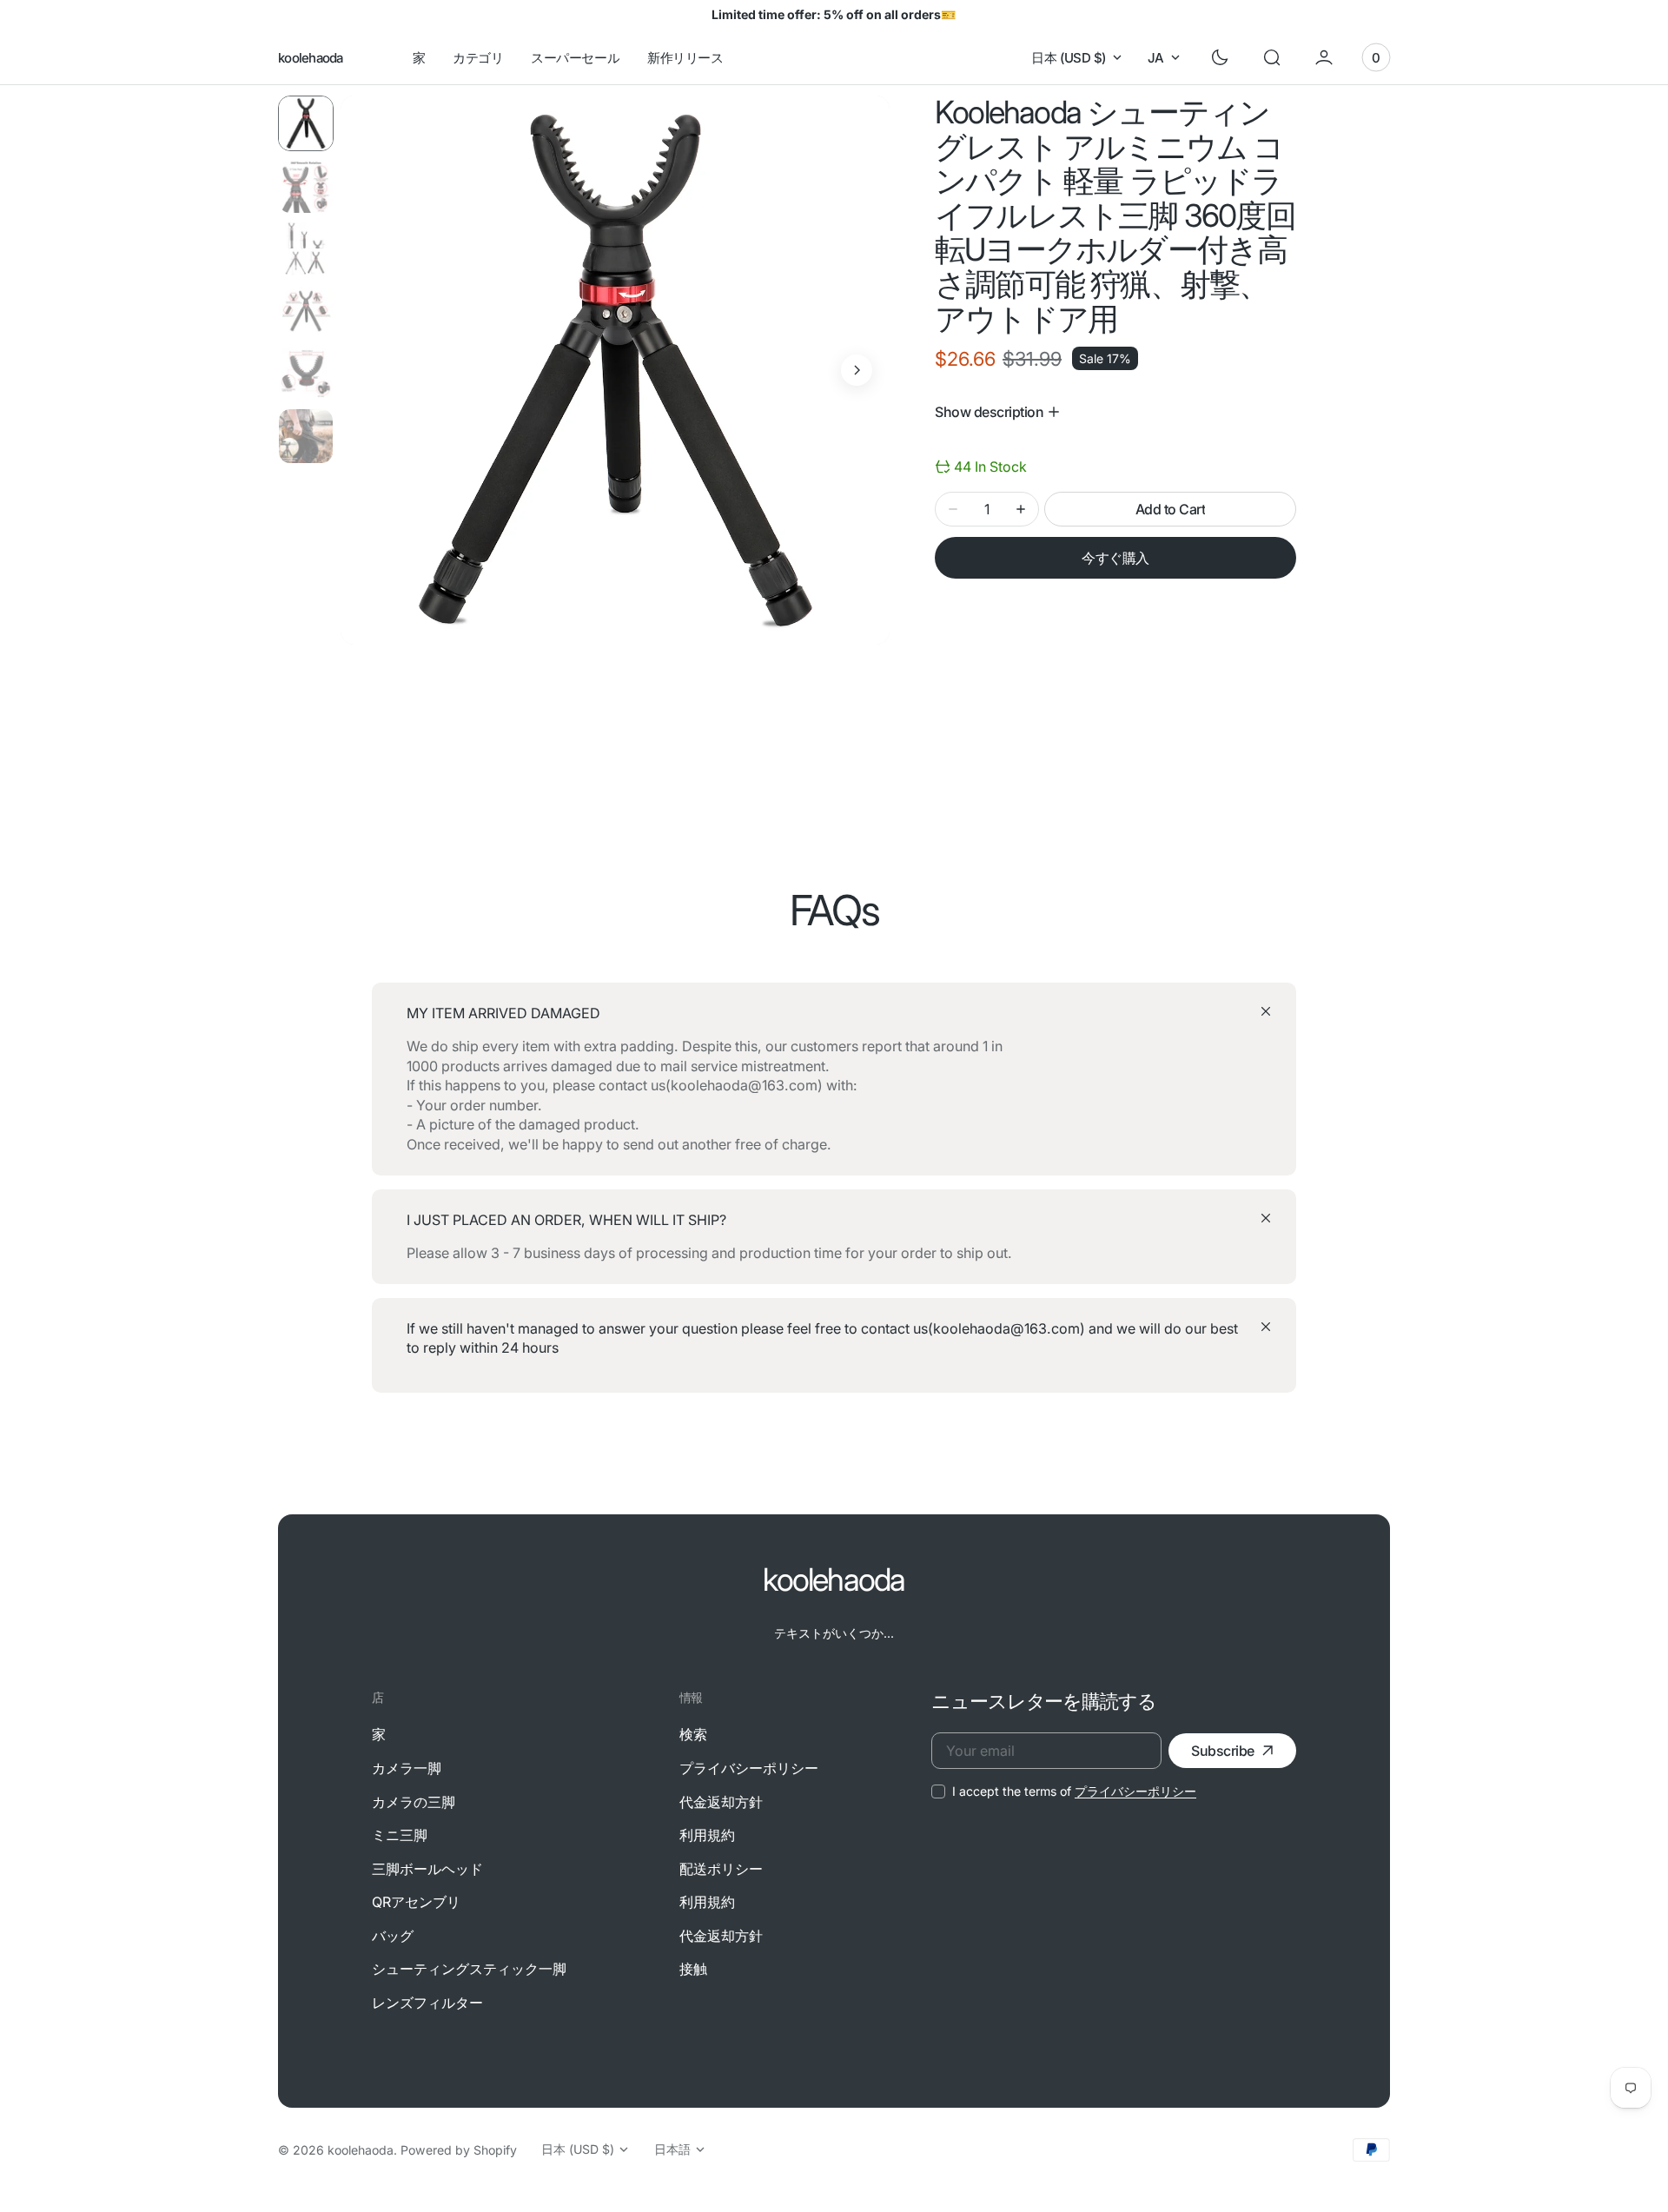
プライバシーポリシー (1135, 1791)
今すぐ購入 (1115, 558)
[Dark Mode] (1220, 57)
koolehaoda (361, 2150)
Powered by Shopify (459, 2150)
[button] (1272, 57)
